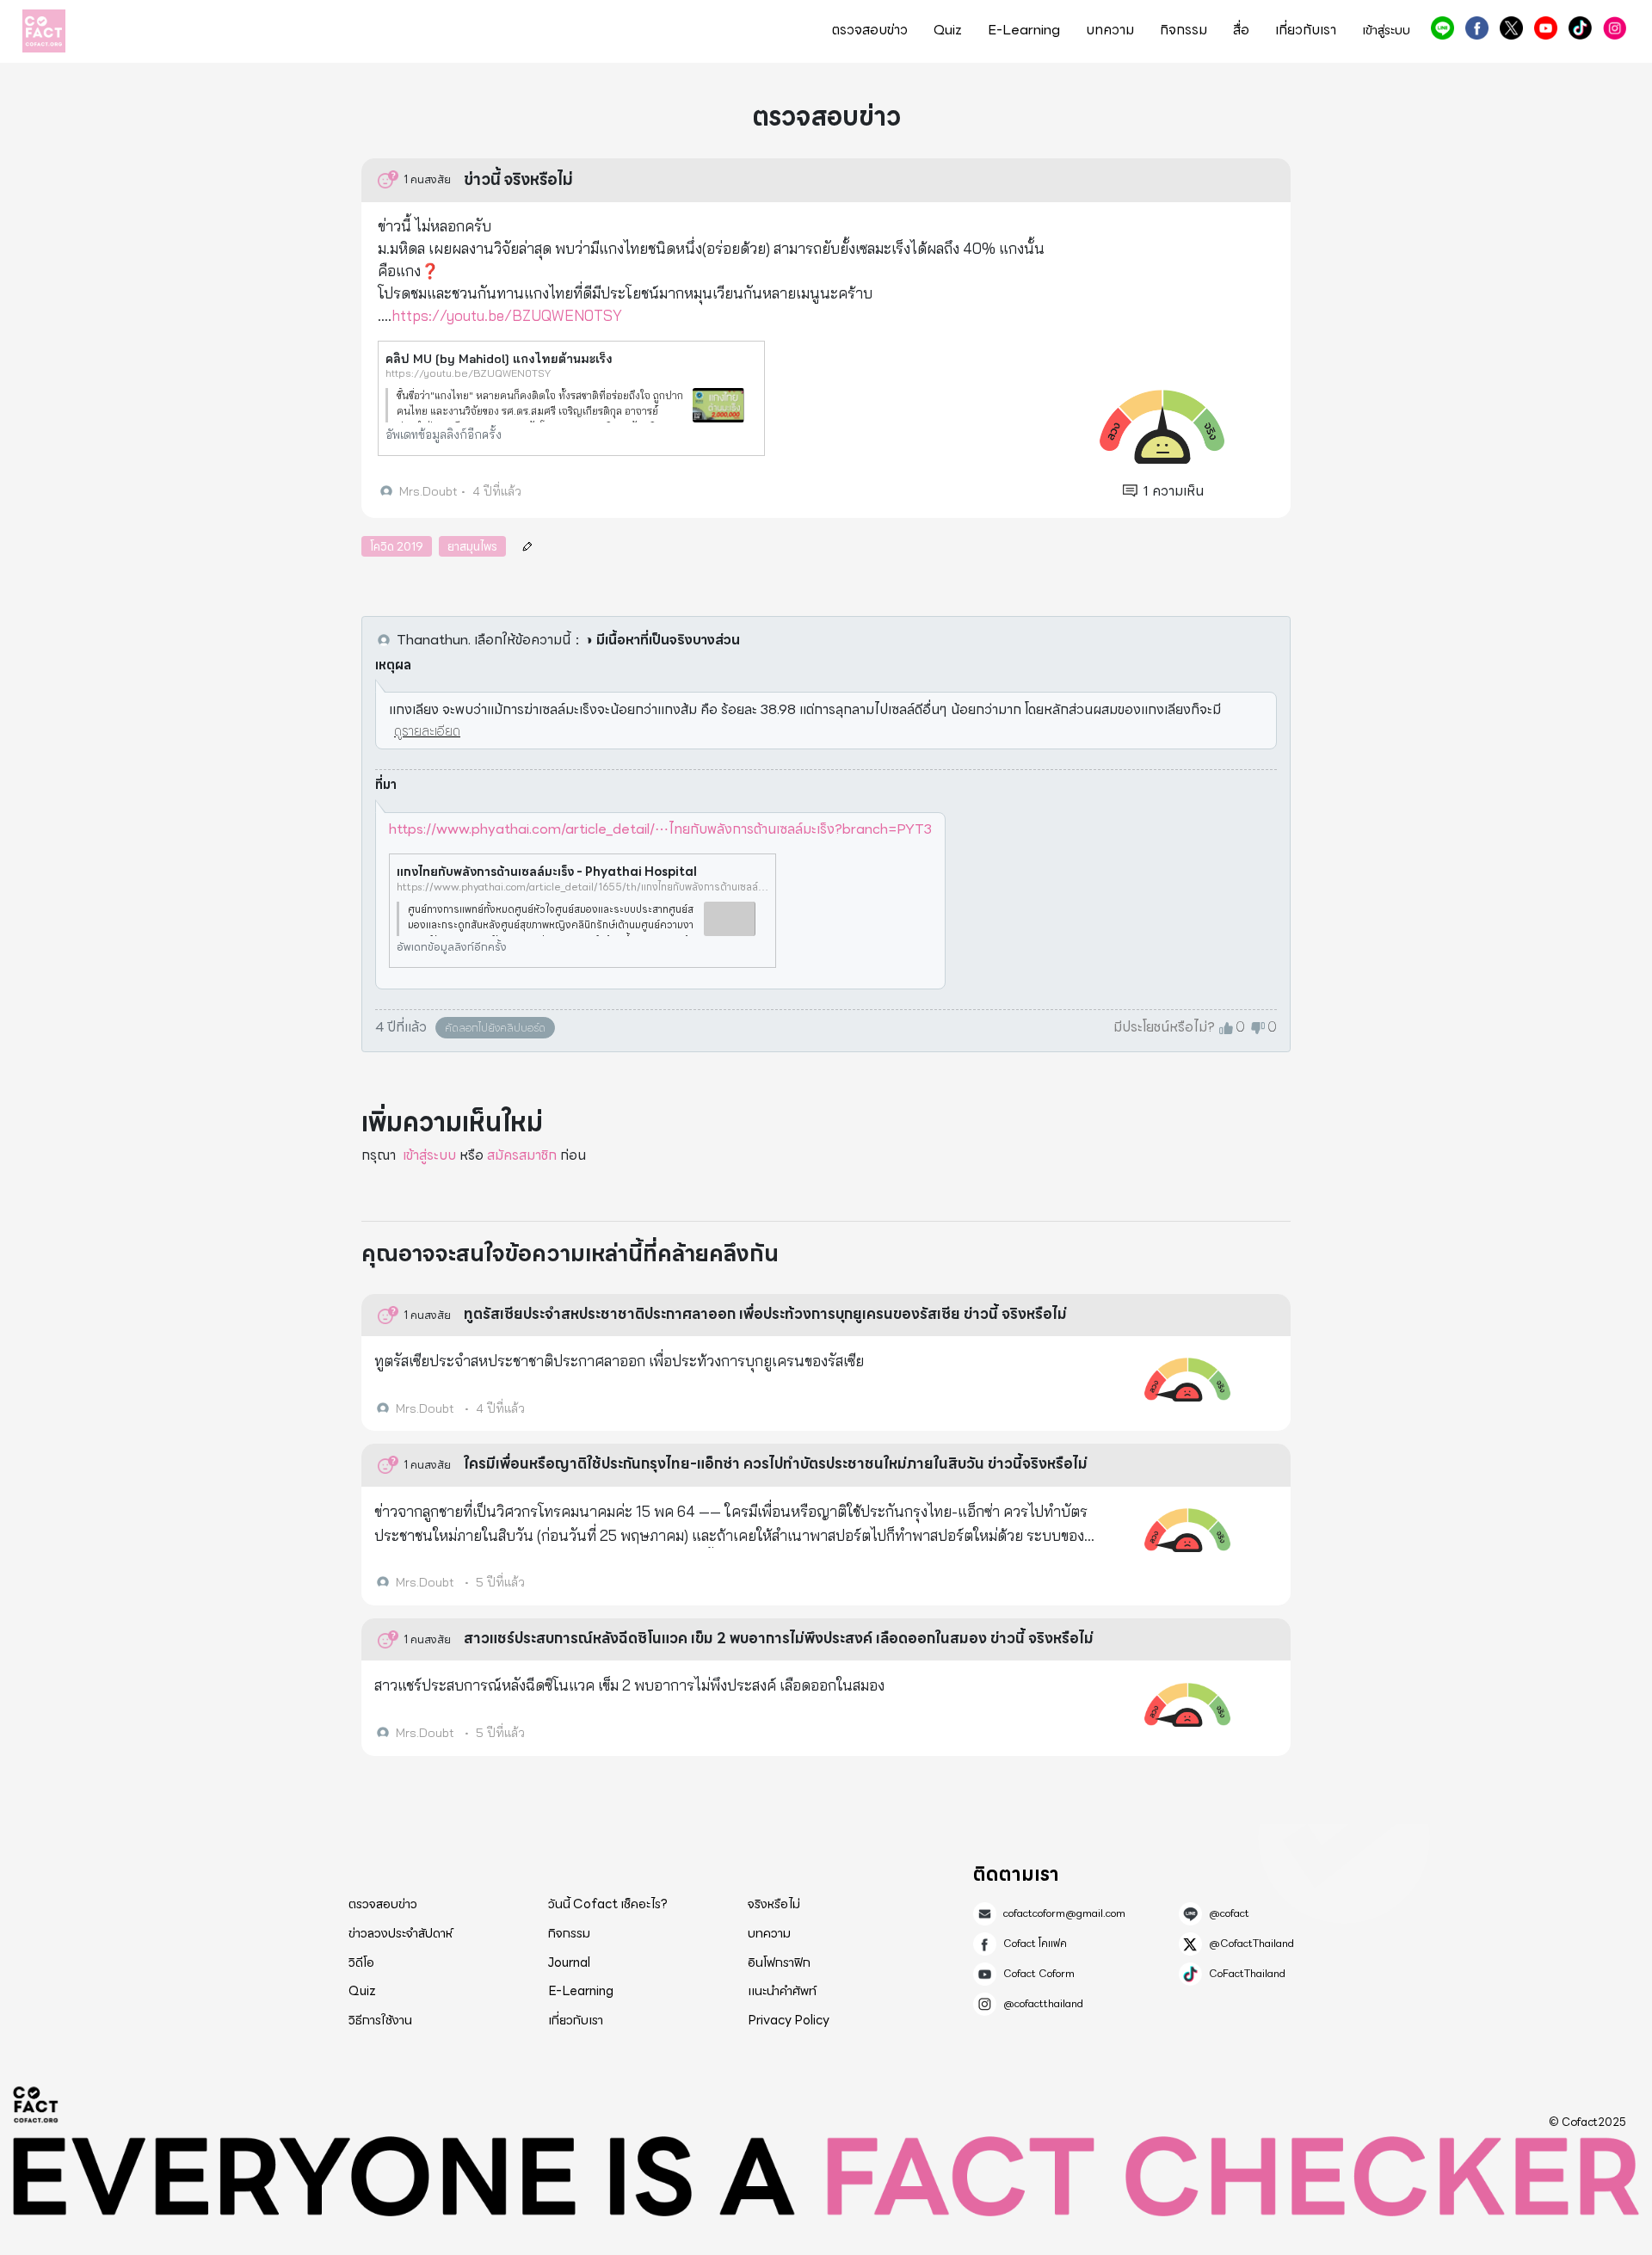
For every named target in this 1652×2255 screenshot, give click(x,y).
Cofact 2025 (36, 2104)
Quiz (948, 30)
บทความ (1110, 30)
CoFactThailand (1580, 28)
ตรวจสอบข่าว (870, 30)
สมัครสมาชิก (522, 1155)
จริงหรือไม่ (774, 1904)
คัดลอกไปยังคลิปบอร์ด (495, 1028)
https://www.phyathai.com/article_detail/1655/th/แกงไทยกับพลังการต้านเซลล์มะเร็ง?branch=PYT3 (583, 887)
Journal (569, 1962)
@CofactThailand (1511, 28)
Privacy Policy (789, 2020)
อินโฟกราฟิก (779, 1962)
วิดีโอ (361, 1962)
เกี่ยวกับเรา (1306, 30)
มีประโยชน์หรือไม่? (1164, 1027)
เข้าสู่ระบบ (429, 1155)
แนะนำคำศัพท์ (782, 1991)
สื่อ (1241, 30)
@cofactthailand (1615, 28)
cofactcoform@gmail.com (1064, 1913)
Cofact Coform (1546, 28)
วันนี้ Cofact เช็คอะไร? (608, 1904)
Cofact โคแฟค (1477, 28)
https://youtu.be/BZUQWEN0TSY (507, 315)
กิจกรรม (1184, 30)
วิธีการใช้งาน (380, 2020)
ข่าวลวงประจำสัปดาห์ (401, 1933)
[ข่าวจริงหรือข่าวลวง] (44, 31)
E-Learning (1024, 30)
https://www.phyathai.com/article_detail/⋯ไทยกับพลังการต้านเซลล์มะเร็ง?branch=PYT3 (660, 829)
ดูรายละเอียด (427, 731)
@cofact (1442, 28)
